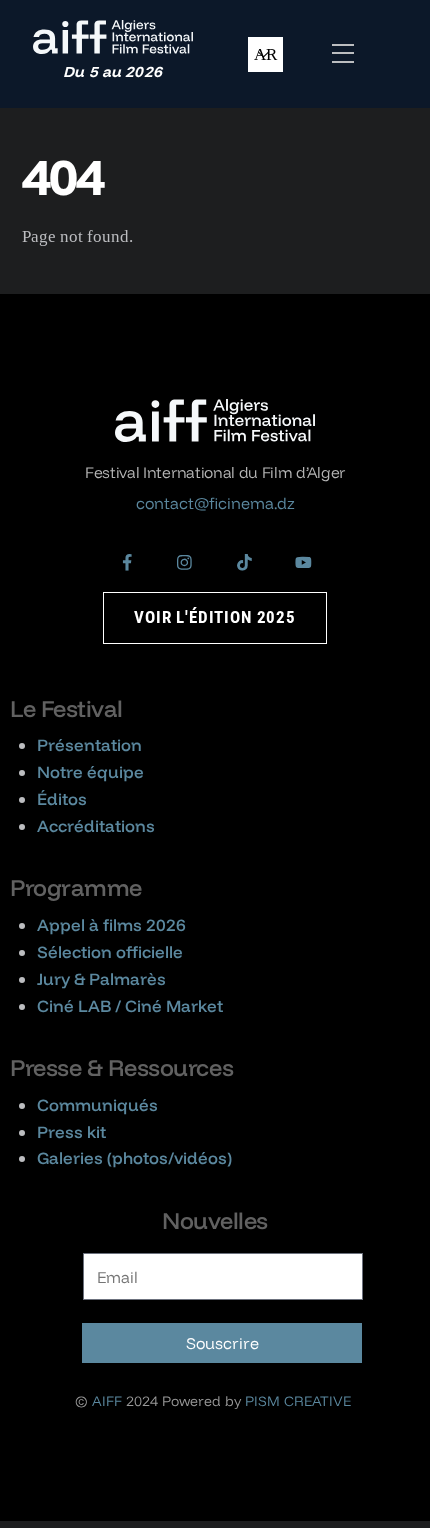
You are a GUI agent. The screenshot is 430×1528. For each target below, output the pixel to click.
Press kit (71, 1131)
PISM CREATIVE (298, 1401)
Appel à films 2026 (111, 924)
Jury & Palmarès (101, 978)
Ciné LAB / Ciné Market (130, 1005)
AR (265, 54)
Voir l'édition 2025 (215, 617)
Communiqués (97, 1104)
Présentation (89, 744)
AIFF (107, 1401)
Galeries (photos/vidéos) (134, 1157)
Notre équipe (90, 771)
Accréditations (96, 825)
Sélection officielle (110, 951)
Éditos (62, 798)
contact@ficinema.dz (215, 503)
